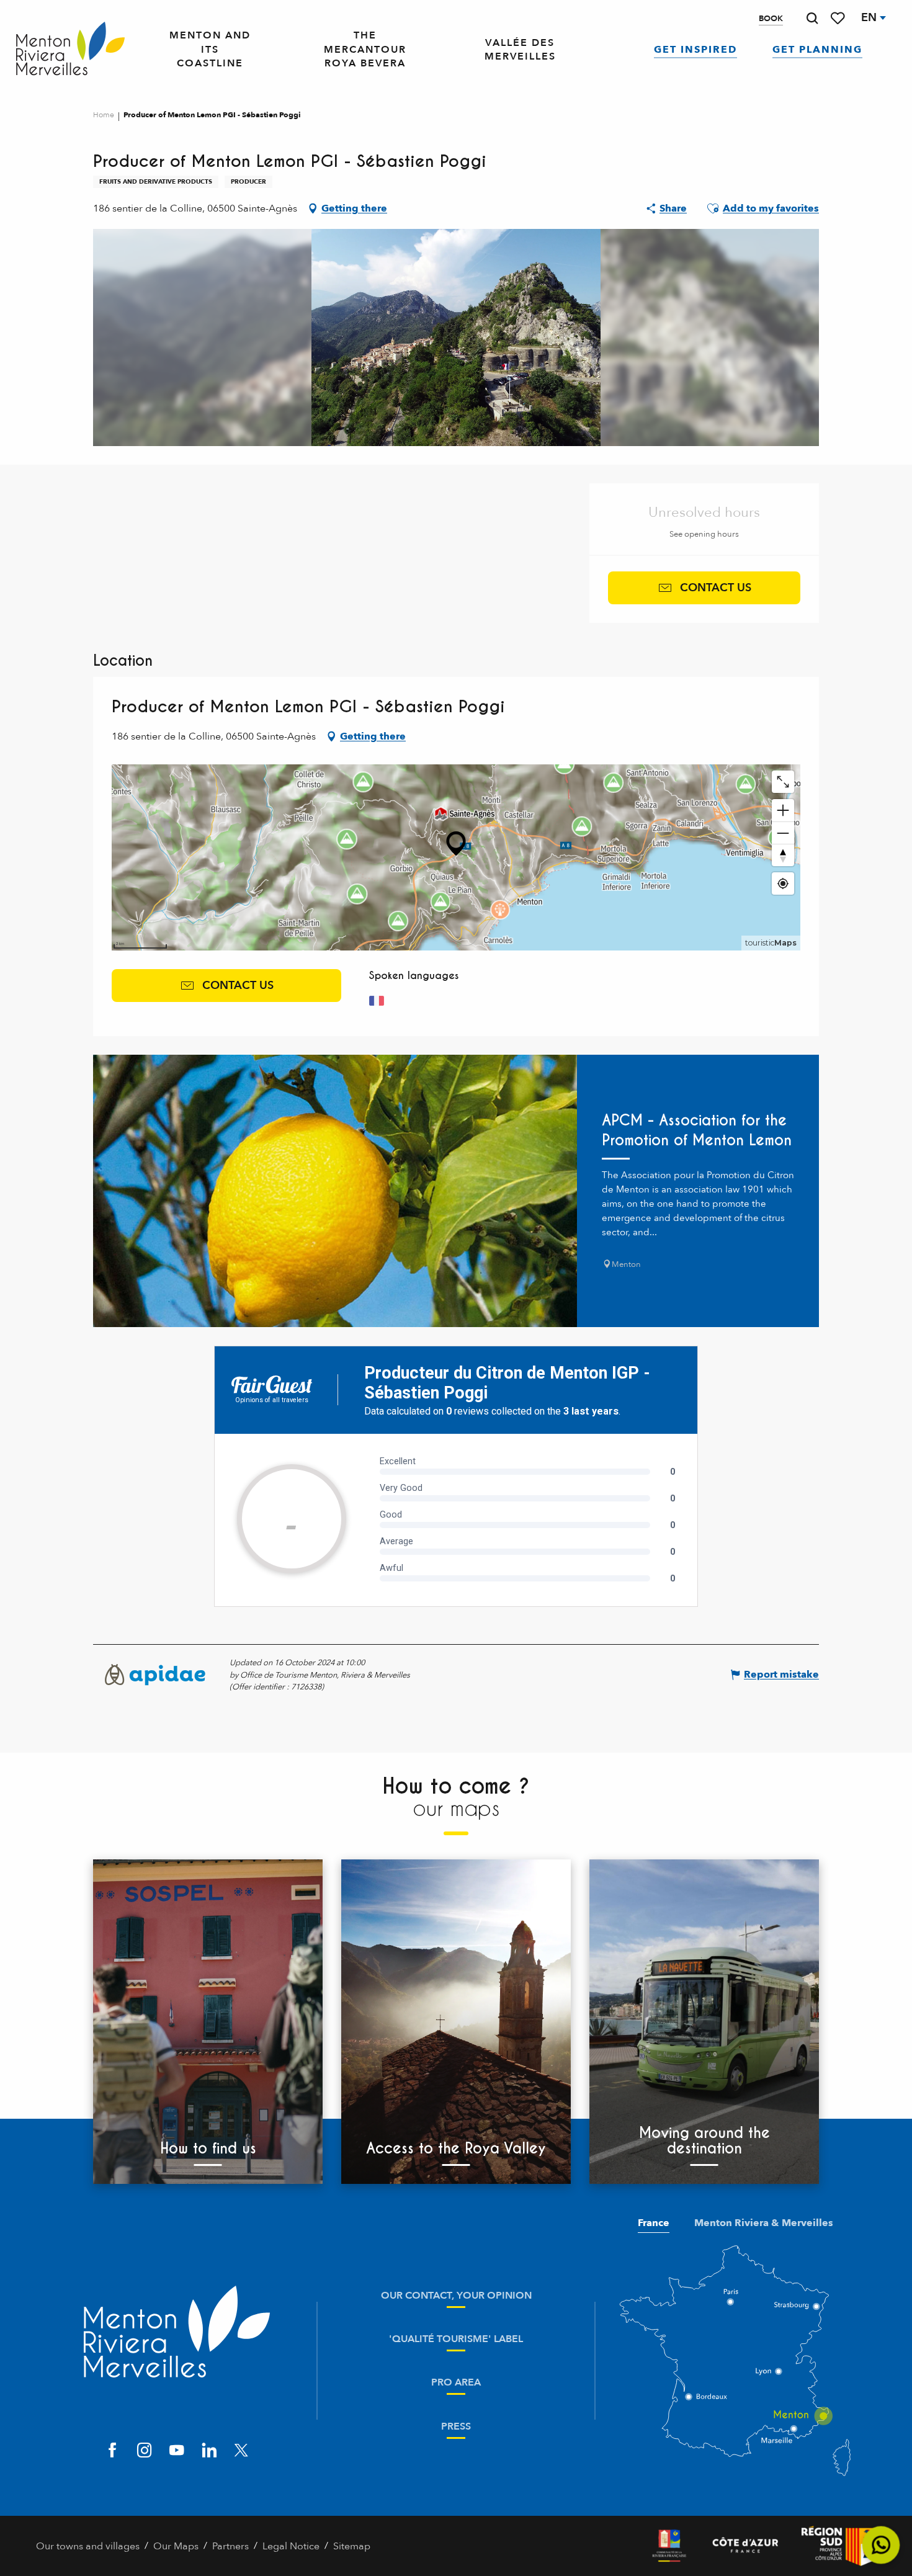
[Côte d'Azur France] (745, 2546)
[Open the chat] (881, 2545)
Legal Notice (291, 2546)
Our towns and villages (88, 2546)
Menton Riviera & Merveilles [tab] (764, 2223)
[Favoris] (839, 18)
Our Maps (176, 2546)
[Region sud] (839, 2546)
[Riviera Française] (669, 2546)
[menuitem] (70, 50)
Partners (230, 2546)
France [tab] (654, 2223)
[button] (812, 18)
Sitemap (352, 2546)
